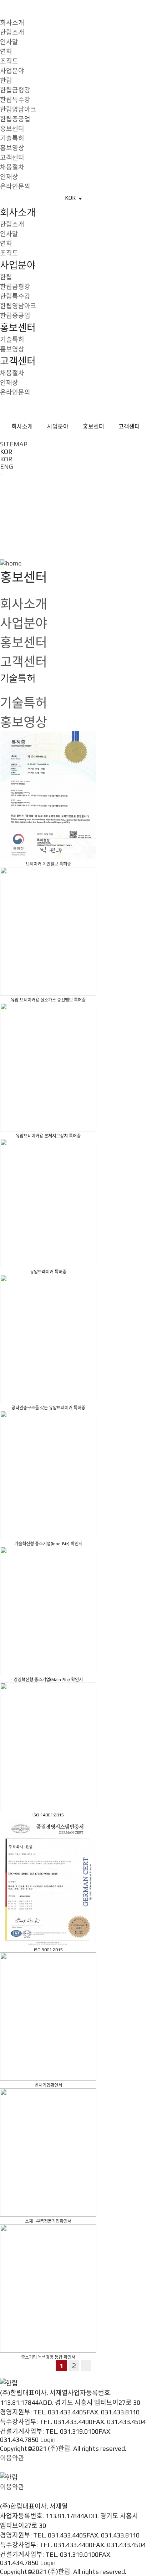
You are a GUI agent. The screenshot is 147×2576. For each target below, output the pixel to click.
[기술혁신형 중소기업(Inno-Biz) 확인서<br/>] (48, 1475)
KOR (6, 459)
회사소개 (12, 23)
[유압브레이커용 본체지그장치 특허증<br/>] (48, 1068)
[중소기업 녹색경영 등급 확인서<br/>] (48, 2289)
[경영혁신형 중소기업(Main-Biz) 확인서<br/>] (48, 1611)
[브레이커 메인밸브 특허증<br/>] (48, 796)
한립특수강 (15, 100)
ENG (7, 466)
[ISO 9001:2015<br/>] (48, 1882)
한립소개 (12, 32)
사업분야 (12, 71)
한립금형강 (15, 90)
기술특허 (12, 138)
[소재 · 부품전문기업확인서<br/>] (48, 2153)
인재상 (9, 177)
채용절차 (12, 167)
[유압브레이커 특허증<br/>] (48, 1204)
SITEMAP (14, 444)
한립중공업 (15, 119)
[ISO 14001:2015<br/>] (48, 1747)
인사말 (9, 42)
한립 (6, 80)
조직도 (9, 61)
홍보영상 (12, 148)
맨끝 (86, 2365)
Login (48, 2440)
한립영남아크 (18, 109)
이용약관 (12, 2458)
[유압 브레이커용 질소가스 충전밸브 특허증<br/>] (48, 932)
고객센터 (12, 158)
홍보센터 (12, 129)
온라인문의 (15, 186)
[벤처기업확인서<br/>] (48, 2017)
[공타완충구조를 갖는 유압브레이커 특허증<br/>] (48, 1340)
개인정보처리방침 (24, 2468)
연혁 (6, 52)
